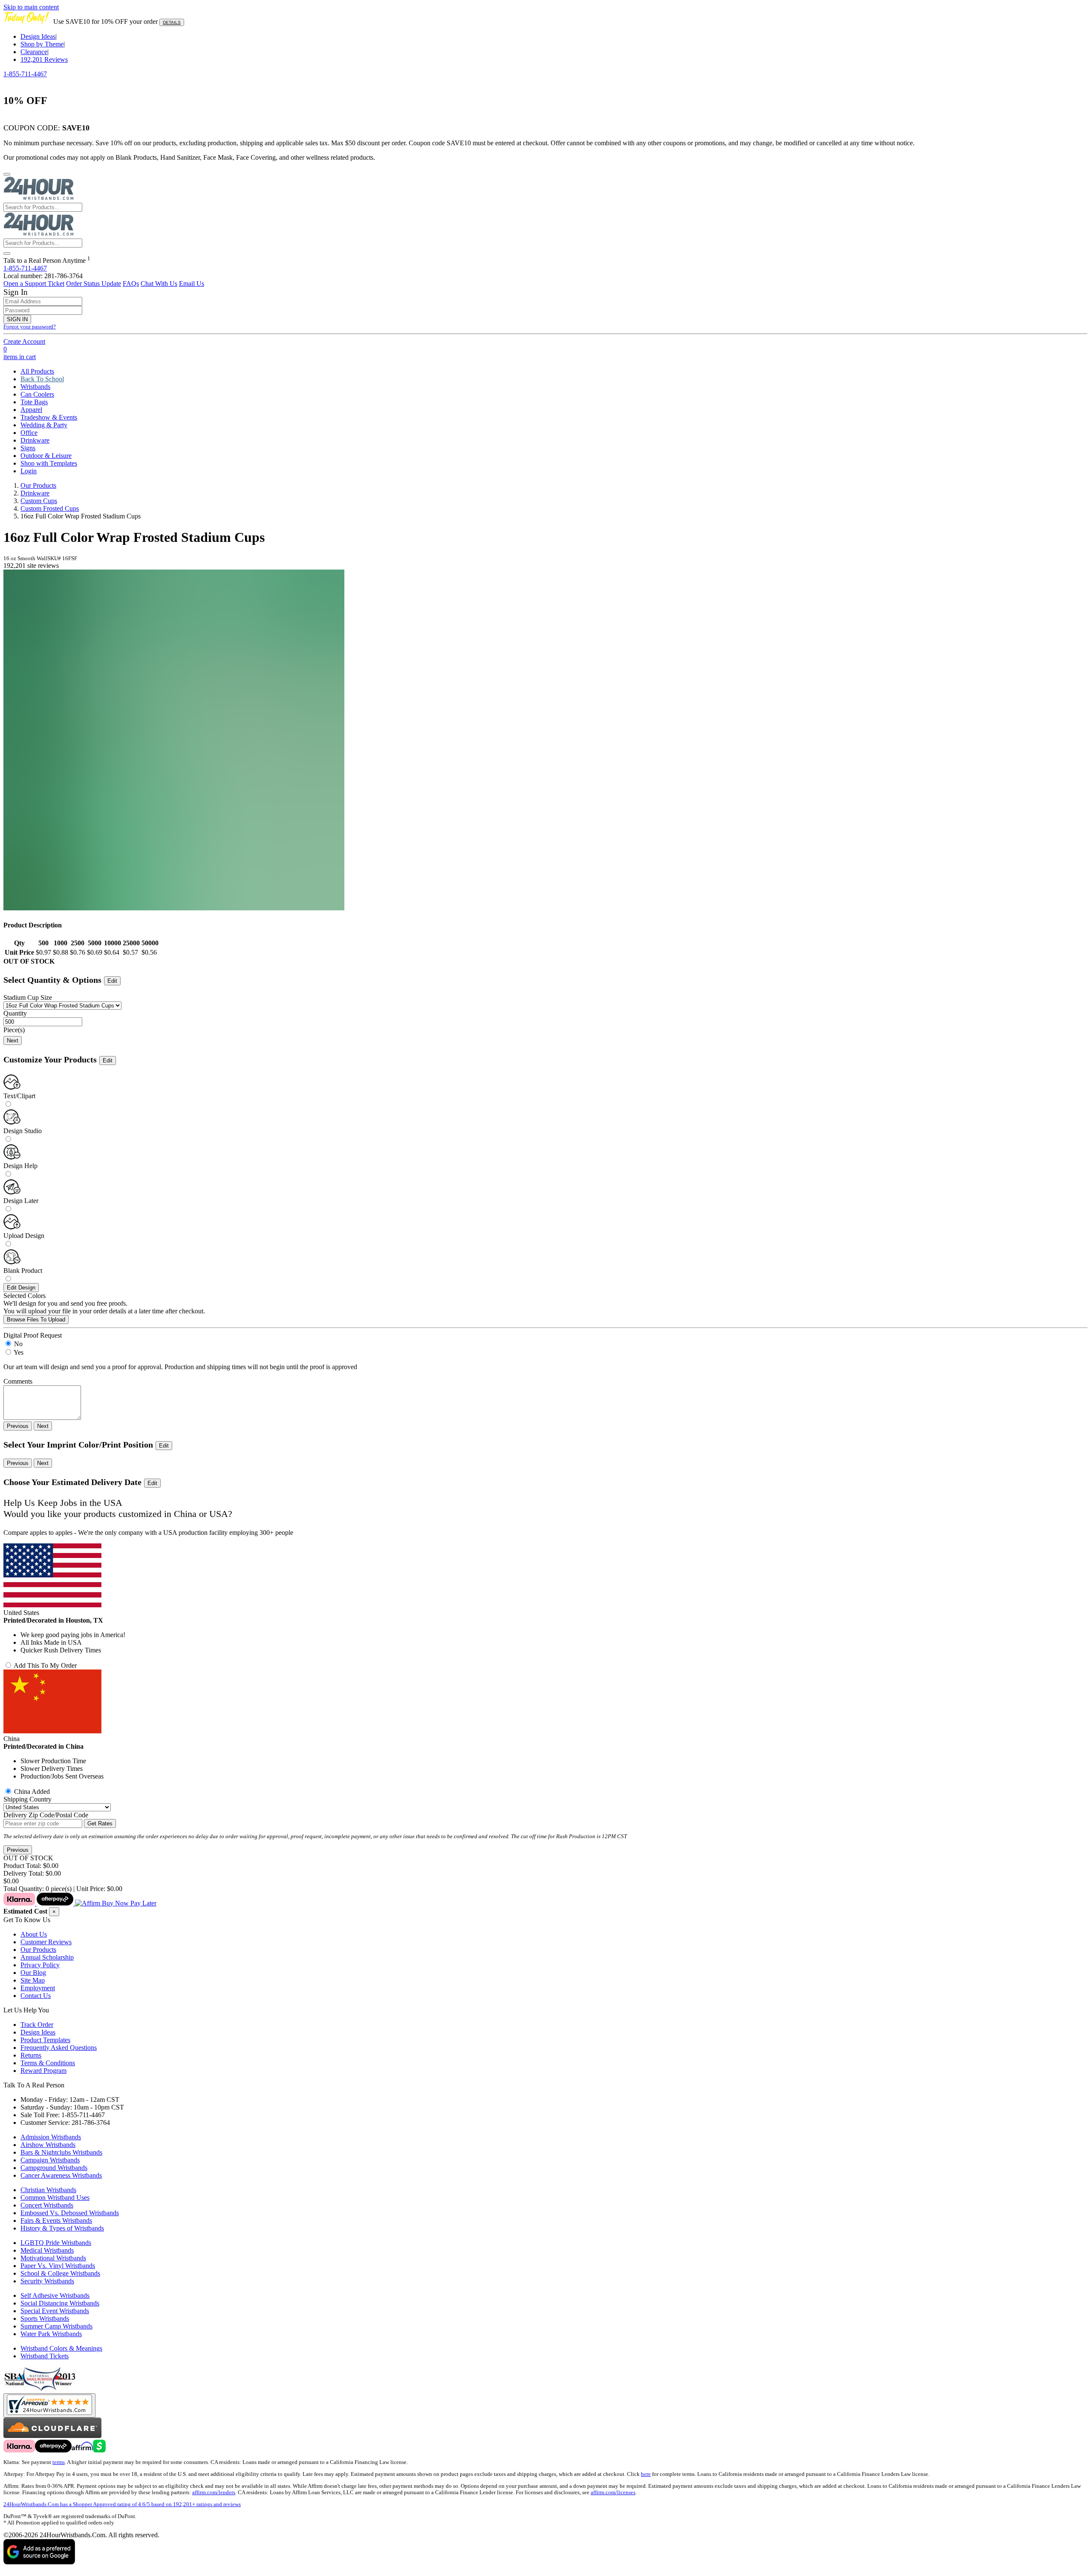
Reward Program (43, 2071)
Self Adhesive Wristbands (55, 2295)
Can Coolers (37, 394)
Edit (112, 981)
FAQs (131, 284)
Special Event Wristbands (55, 2311)
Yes (19, 1352)
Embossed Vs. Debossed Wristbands (70, 2213)
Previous (18, 1426)
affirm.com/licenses (613, 2493)
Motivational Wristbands (53, 2258)
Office (29, 433)
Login (29, 471)
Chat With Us (159, 284)
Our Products (38, 485)
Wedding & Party (44, 425)
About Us (34, 1934)
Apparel (31, 410)
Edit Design (21, 1288)
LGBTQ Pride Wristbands (56, 2243)
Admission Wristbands (51, 2137)
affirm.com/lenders (214, 2493)
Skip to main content (31, 7)
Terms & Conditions (48, 2063)
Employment (38, 1988)
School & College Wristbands (60, 2273)
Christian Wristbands (48, 2190)
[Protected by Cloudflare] (52, 2436)
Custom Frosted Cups (50, 508)
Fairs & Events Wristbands (56, 2221)
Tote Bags (34, 402)
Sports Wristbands (45, 2318)
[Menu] (7, 174)
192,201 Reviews (44, 59)
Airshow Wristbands (48, 2145)
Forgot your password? (30, 327)
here (646, 2474)
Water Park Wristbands (51, 2334)
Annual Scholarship (47, 1957)
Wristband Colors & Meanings (61, 2348)
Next (13, 1040)
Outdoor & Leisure (46, 456)
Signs (28, 448)
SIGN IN (17, 319)
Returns (31, 2055)
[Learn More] (80, 1903)
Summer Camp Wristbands (56, 2326)
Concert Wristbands (47, 2205)
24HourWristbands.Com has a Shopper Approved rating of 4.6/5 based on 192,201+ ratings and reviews (122, 2504)
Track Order (37, 2025)
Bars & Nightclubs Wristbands (61, 2152)
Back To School (42, 379)
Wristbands (35, 387)
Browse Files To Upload (36, 1320)
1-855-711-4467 (25, 74)
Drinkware (35, 440)
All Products (37, 371)
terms (59, 2462)
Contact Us (36, 1996)
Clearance (34, 52)
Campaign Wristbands (50, 2160)
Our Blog (33, 1973)
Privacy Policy (40, 1965)
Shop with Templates (49, 463)
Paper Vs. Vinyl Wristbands (58, 2266)
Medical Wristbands (47, 2250)
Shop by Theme (42, 44)
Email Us (192, 284)
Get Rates (100, 1823)
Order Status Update (94, 284)
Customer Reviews (46, 1942)
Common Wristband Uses (55, 2198)
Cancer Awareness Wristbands (61, 2175)
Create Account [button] (24, 341)
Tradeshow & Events (49, 417)
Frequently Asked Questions (59, 2048)
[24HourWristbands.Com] (39, 199)
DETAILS (172, 22)
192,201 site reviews (31, 566)
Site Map (33, 1980)
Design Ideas (38, 36)
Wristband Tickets (45, 2356)
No (18, 1344)
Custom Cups (39, 501)
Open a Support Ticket (34, 284)
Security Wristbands (47, 2281)
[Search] (7, 253)
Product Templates (45, 2040)
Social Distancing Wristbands (60, 2303)
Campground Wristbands (54, 2168)
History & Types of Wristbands (62, 2228)
